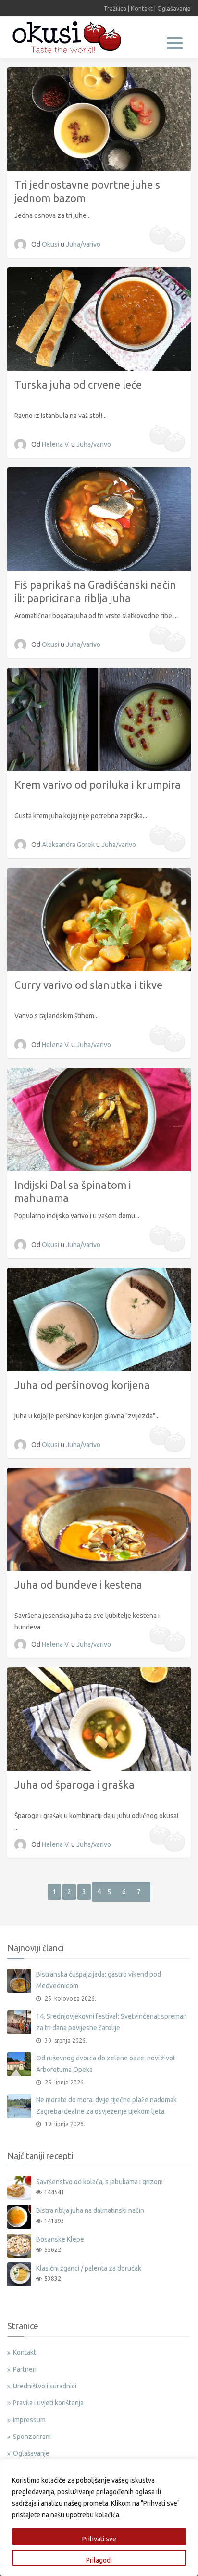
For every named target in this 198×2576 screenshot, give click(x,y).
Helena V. (56, 444)
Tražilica (115, 8)
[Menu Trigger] (175, 42)
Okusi (51, 244)
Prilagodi (99, 2560)
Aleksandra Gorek (69, 845)
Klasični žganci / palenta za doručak (89, 2268)
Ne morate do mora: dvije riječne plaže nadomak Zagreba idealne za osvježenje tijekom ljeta (106, 2106)
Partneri (25, 2369)
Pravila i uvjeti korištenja (48, 2403)
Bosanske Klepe (60, 2239)
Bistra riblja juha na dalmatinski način (90, 2210)
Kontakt (142, 8)
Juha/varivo (83, 244)
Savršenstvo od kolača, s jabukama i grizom (99, 2182)
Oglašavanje (174, 8)
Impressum (29, 2420)
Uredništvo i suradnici (45, 2386)
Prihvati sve (99, 2539)
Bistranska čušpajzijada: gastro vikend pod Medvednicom (99, 1980)
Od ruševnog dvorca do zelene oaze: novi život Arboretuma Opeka (106, 2064)
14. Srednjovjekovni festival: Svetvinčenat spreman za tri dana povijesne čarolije (111, 2022)
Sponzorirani (32, 2437)
